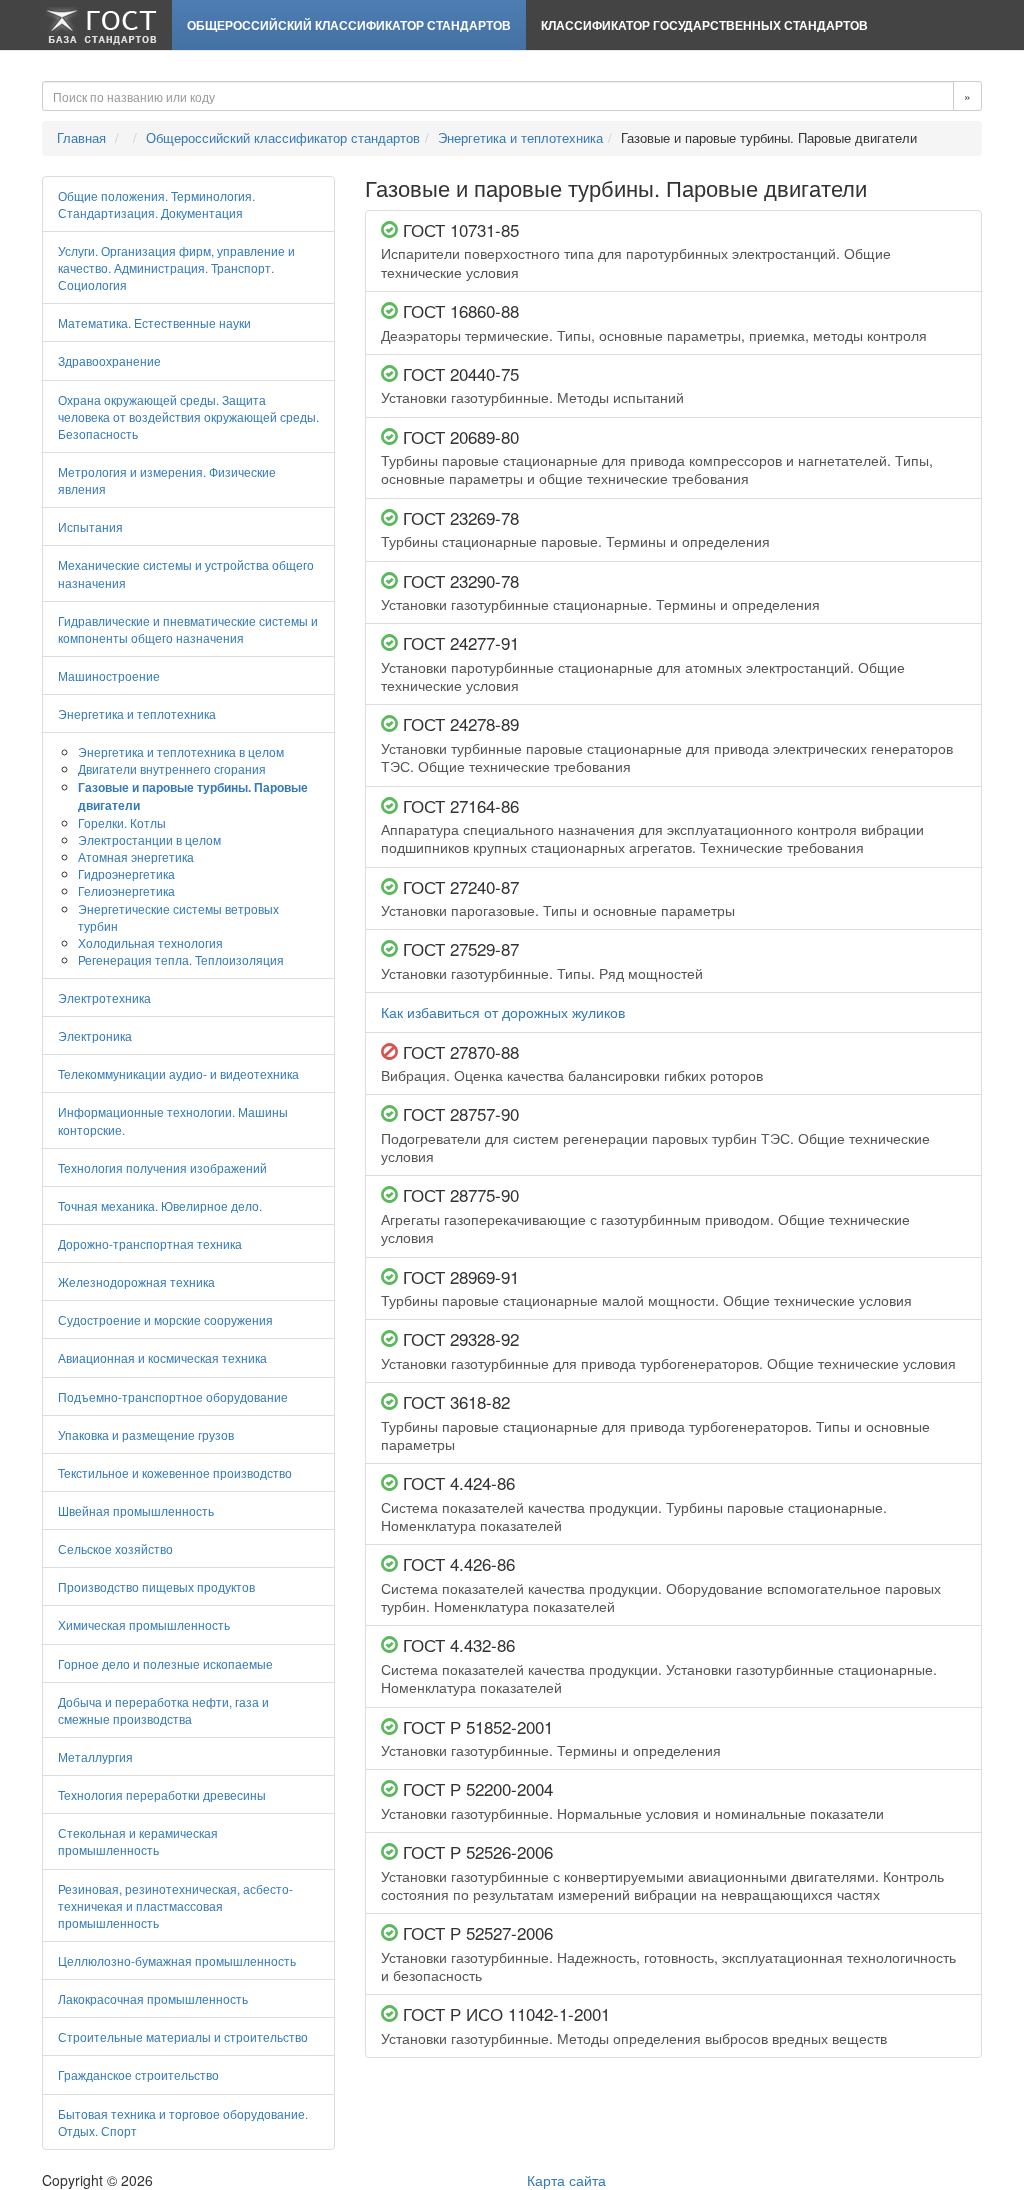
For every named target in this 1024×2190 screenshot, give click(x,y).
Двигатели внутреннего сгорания (172, 768)
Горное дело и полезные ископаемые (165, 1663)
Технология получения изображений (162, 1167)
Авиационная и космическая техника (162, 1357)
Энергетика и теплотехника (520, 137)
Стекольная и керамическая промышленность (138, 1841)
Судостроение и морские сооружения (165, 1319)
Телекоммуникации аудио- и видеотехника (178, 1073)
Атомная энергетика (136, 856)
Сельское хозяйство (115, 1548)
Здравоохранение (109, 360)
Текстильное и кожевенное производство (175, 1472)
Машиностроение (109, 675)
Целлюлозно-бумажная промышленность (177, 1960)
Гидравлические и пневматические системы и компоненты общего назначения (188, 629)
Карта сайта (566, 2180)
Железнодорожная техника (136, 1281)
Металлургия (95, 1756)
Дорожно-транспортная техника (150, 1243)
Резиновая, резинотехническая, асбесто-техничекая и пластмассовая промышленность (175, 1905)
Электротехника (104, 997)
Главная (81, 137)
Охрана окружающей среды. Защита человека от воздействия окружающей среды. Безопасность (188, 416)
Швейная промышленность (136, 1510)
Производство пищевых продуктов (156, 1586)
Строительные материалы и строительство (183, 2036)
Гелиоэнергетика (126, 890)
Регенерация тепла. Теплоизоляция (181, 959)
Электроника (95, 1035)
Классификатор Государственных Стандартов (704, 25)
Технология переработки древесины (162, 1794)
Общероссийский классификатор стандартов (349, 25)
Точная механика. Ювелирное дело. (160, 1205)
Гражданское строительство (138, 2074)
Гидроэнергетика (126, 873)
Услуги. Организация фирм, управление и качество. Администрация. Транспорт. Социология (176, 267)
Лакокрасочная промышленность (153, 1998)
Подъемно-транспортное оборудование (173, 1396)
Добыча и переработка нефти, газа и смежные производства (163, 1710)
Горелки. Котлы (122, 822)
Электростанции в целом (149, 839)
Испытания (90, 526)
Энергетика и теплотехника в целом (181, 751)
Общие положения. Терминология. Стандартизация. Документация (156, 204)
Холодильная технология (150, 942)
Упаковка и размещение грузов (146, 1434)
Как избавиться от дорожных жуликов (503, 1012)
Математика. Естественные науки (154, 322)
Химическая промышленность (144, 1624)
